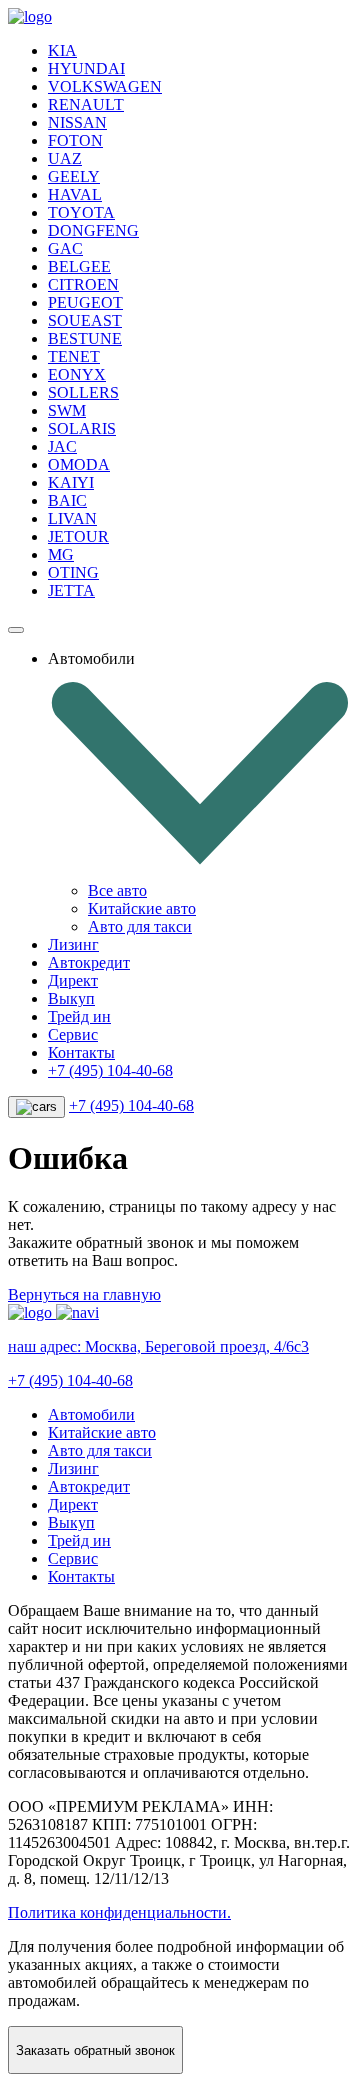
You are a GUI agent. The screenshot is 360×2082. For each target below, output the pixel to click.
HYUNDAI (86, 68)
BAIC (67, 500)
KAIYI (71, 482)
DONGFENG (93, 230)
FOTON (75, 140)
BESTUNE (85, 338)
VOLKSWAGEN (105, 86)
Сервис (73, 1034)
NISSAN (77, 122)
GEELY (74, 176)
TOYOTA (81, 212)
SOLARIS (82, 428)
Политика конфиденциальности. (119, 1912)
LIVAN (72, 518)
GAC (65, 248)
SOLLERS (83, 392)
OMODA (79, 464)
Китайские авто (142, 908)
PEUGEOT (85, 302)
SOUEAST (85, 320)
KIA (62, 50)
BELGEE (79, 266)
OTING (73, 572)
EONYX (77, 374)
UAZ (65, 158)
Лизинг (73, 944)
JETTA (71, 590)
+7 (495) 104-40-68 (110, 1070)
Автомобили (91, 1414)
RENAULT (86, 104)
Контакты (81, 1052)
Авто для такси (140, 926)
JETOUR (78, 536)
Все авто (117, 890)
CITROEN (83, 284)
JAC (62, 446)
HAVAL (75, 194)
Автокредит (89, 962)
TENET (74, 356)
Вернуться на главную (84, 1294)
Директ (73, 980)
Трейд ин (79, 1016)
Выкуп (71, 998)
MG (61, 554)
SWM (67, 410)
